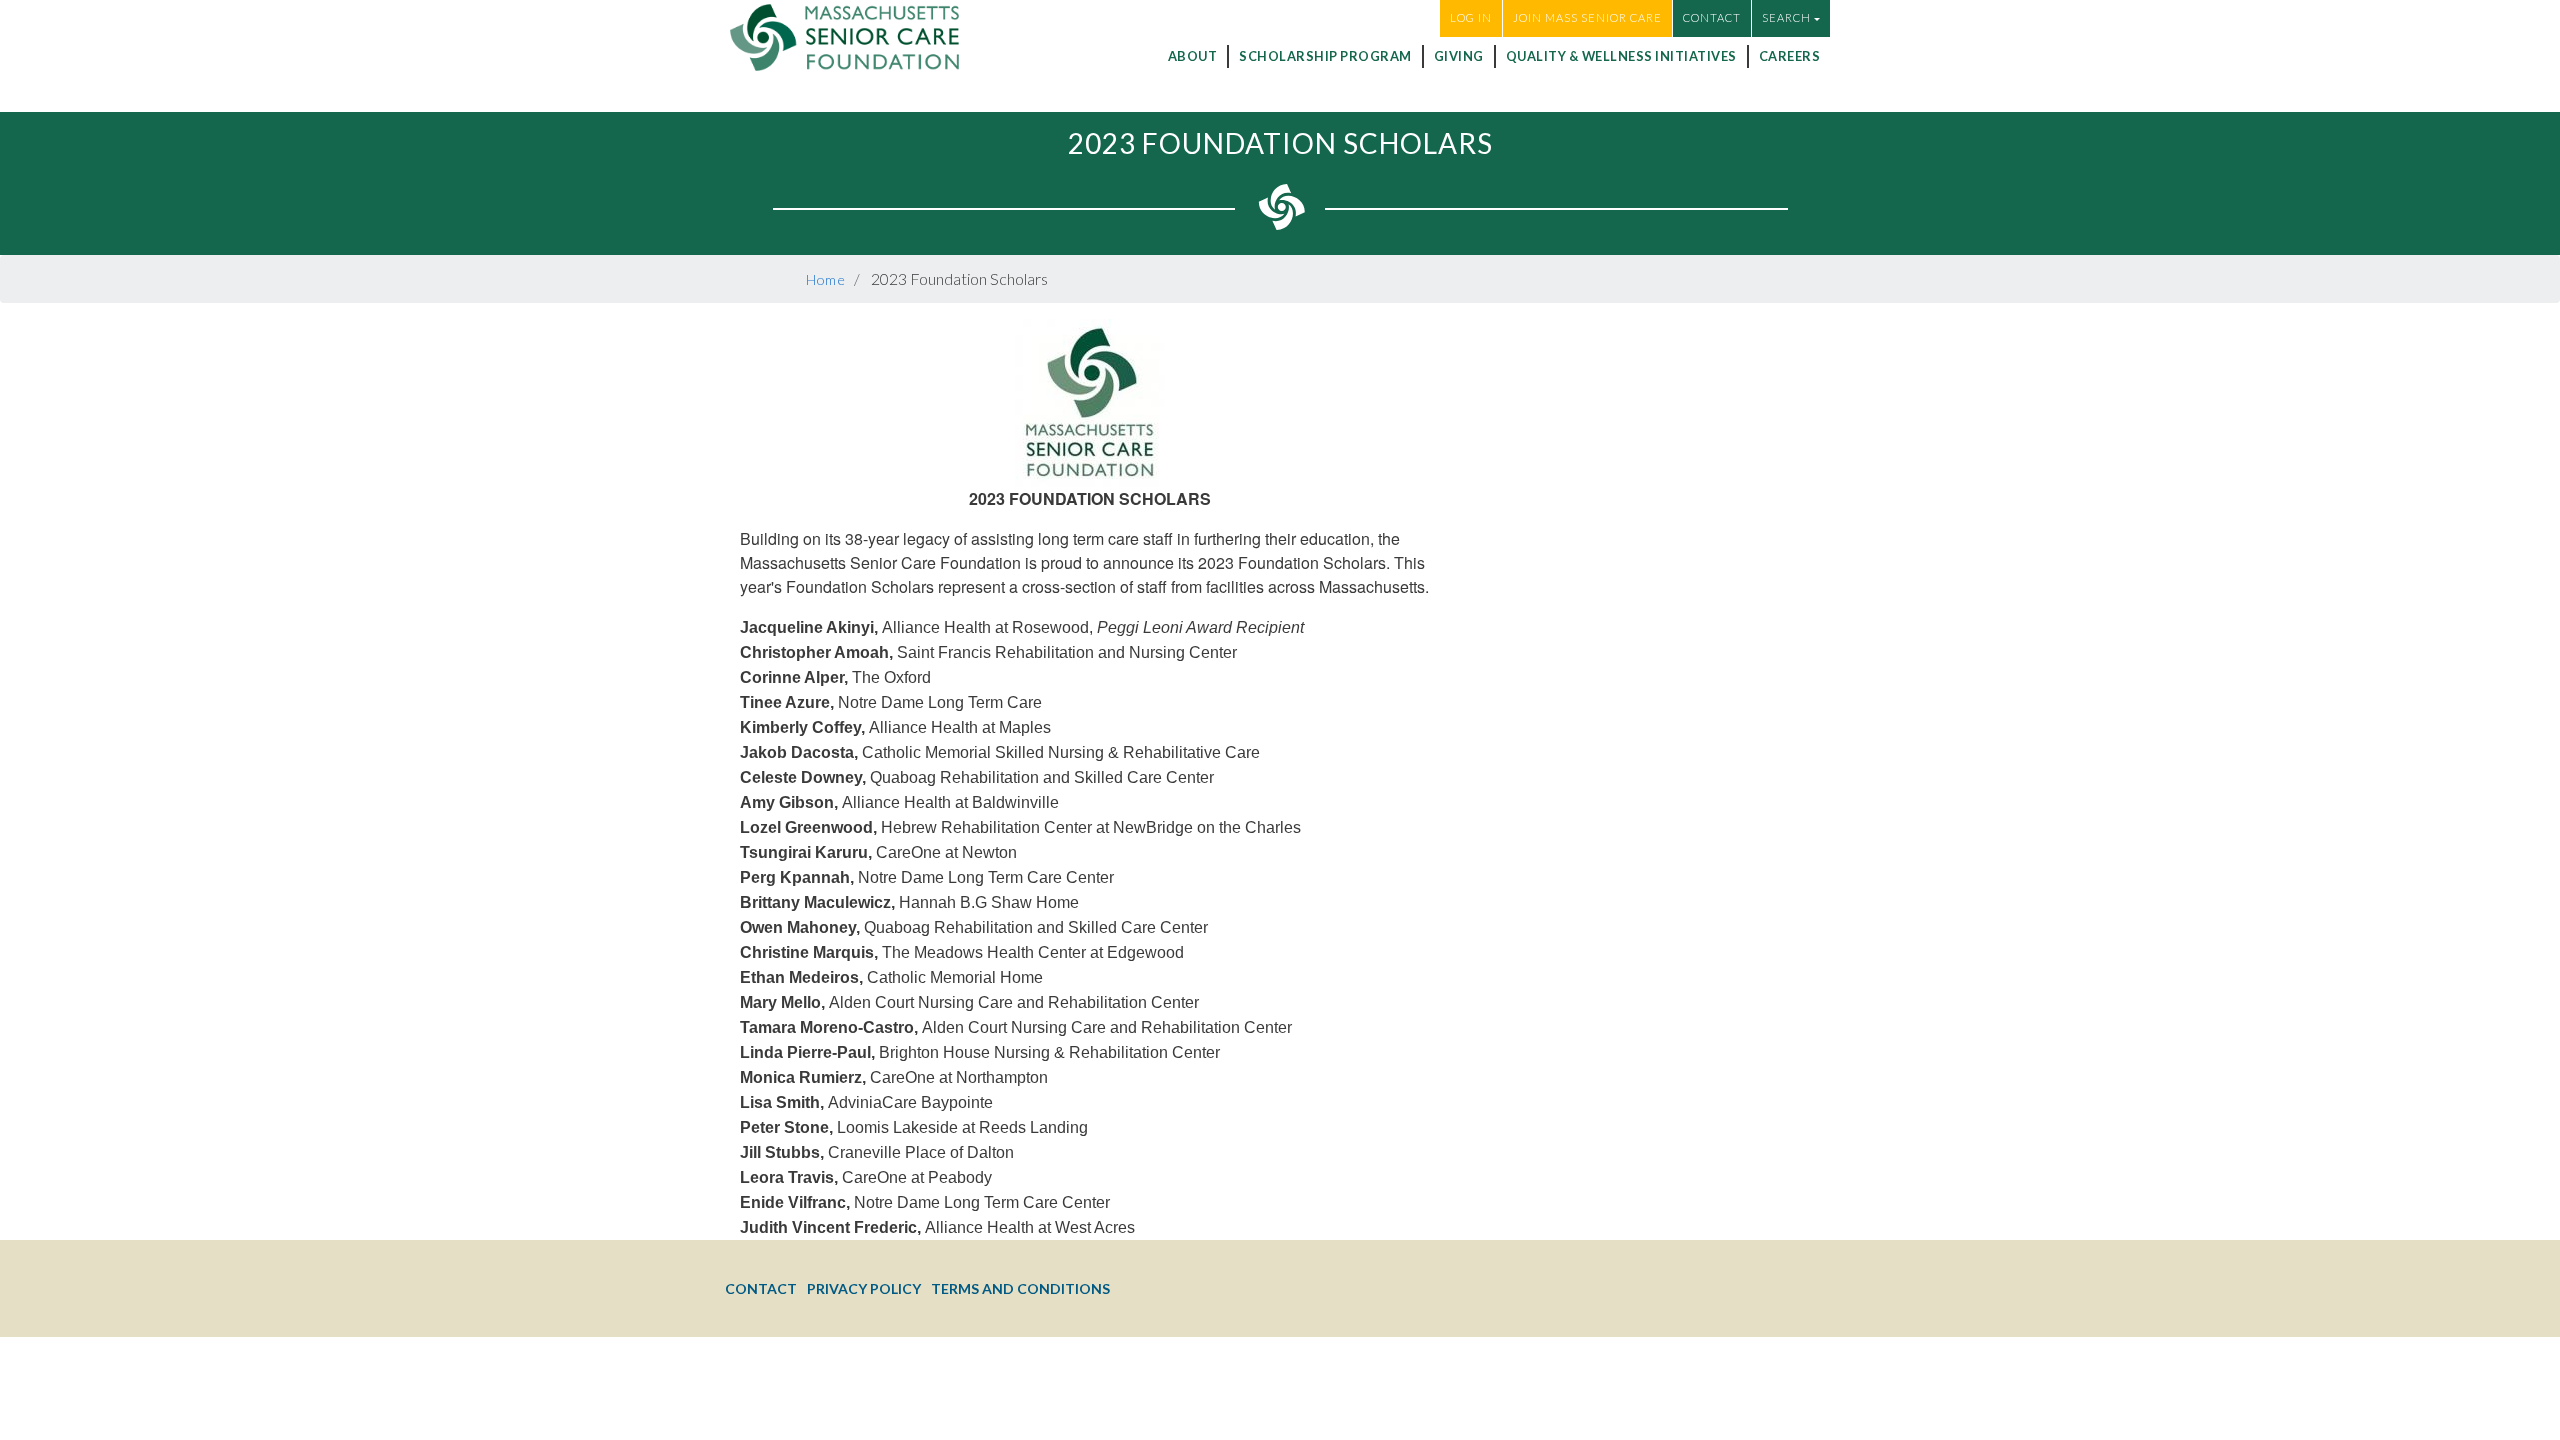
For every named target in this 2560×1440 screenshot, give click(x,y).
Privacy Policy (864, 1288)
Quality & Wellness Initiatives (1621, 56)
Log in (1471, 17)
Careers (1790, 56)
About (1193, 56)
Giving (1459, 56)
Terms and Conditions (1020, 1288)
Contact (1712, 17)
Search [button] (1786, 17)
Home (826, 279)
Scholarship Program (1325, 56)
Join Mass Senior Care (1587, 17)
